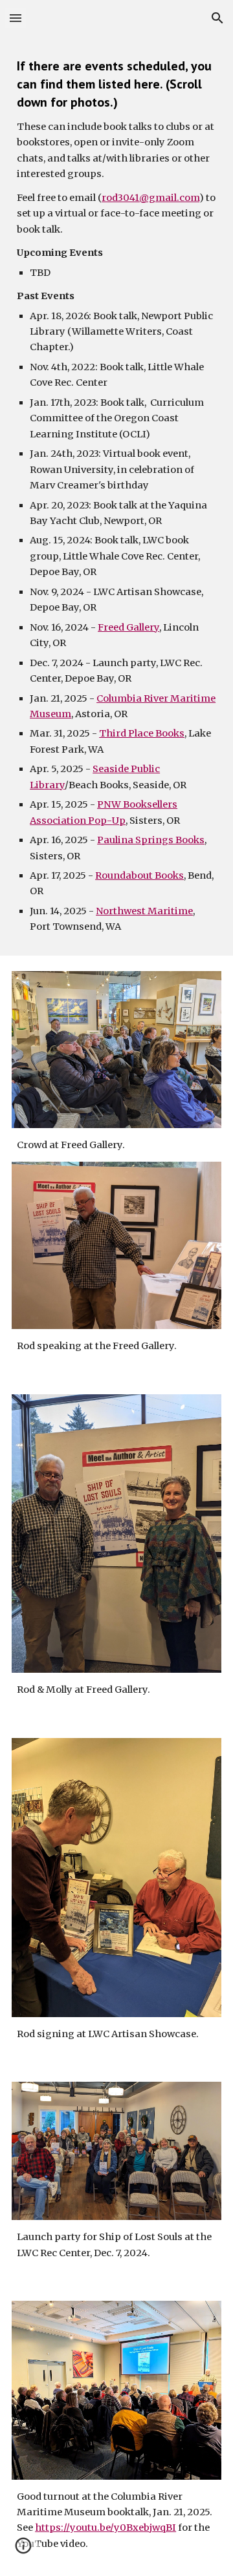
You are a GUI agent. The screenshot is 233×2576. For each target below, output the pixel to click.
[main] (116, 496)
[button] (16, 18)
